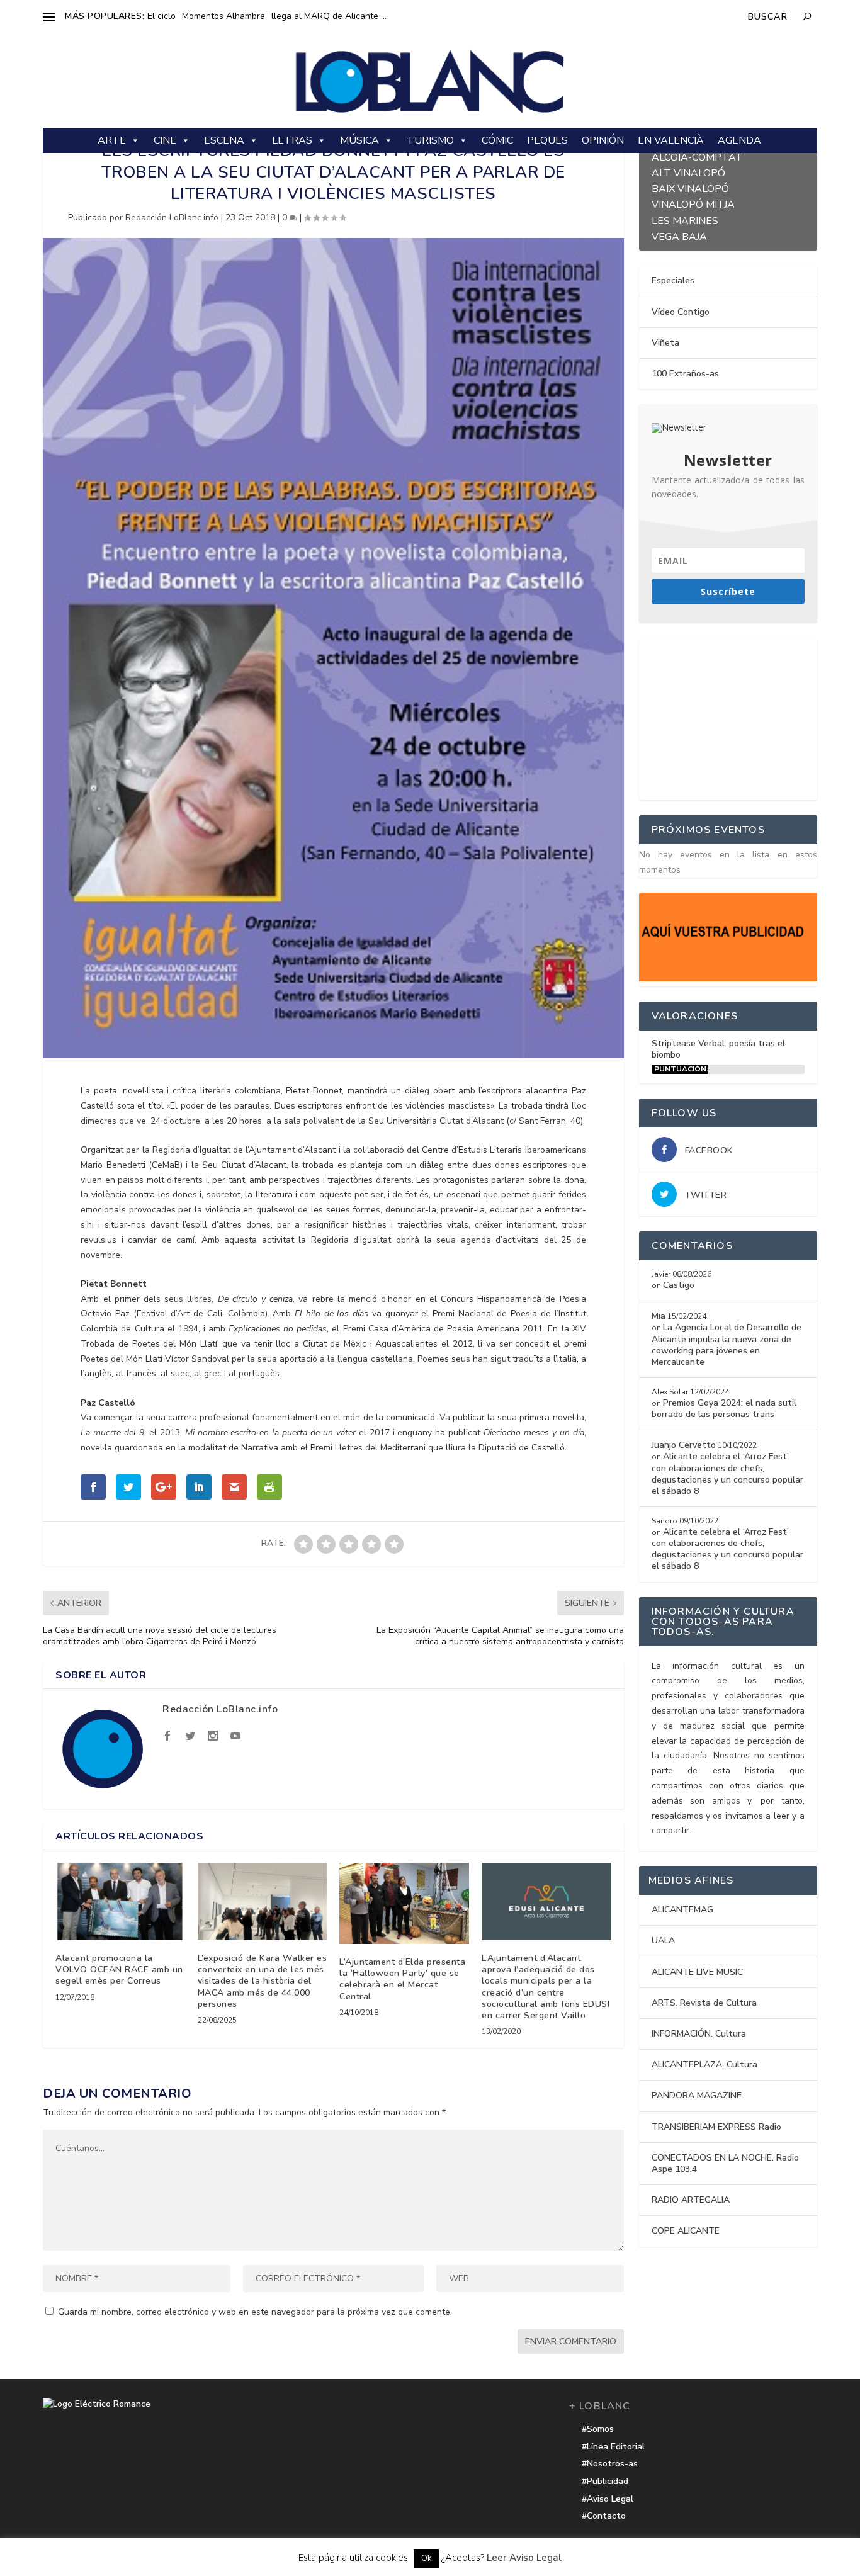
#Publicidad (605, 2481)
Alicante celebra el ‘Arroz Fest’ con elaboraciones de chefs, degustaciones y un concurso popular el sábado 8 (727, 1474)
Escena (224, 140)
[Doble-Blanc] (728, 979)
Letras (292, 140)
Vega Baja (679, 235)
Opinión (603, 140)
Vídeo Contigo (681, 312)
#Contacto (604, 2516)
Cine (165, 140)
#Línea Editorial (613, 2447)
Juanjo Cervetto (684, 1445)
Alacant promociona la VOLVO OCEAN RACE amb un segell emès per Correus (119, 1969)
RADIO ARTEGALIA (691, 2200)
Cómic (497, 140)
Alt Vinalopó (688, 172)
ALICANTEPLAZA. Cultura (704, 2065)
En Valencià (671, 140)
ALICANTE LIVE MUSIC (697, 1972)
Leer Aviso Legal (524, 2558)
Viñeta (665, 343)
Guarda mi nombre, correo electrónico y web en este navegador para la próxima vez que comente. (255, 2312)
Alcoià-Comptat (697, 156)
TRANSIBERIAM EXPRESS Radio (716, 2127)
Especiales (673, 280)
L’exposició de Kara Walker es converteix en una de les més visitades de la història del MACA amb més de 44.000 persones (263, 1981)
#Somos (598, 2429)
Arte (112, 140)
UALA (663, 1940)
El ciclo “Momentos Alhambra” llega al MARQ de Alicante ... (267, 16)
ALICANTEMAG (682, 1910)
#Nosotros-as (610, 2464)
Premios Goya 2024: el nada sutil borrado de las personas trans (724, 1409)
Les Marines (685, 219)
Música (359, 140)
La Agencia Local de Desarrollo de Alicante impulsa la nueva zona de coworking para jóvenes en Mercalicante (727, 1345)
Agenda (739, 140)
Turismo (430, 140)
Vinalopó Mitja (693, 203)
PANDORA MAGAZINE (697, 2095)
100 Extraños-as (685, 374)
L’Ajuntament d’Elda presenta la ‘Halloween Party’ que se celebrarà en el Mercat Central (402, 1979)
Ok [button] (426, 2558)
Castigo (679, 1285)
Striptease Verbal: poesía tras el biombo (718, 1049)
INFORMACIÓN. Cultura (699, 2034)
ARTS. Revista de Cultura (704, 2003)
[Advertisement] (733, 716)
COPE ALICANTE (686, 2231)
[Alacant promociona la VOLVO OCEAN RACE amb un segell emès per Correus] (120, 1901)
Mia (659, 1316)
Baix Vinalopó (690, 187)
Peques (547, 140)
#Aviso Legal (608, 2499)
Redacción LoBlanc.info (172, 217)
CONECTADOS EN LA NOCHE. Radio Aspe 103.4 (725, 2163)
